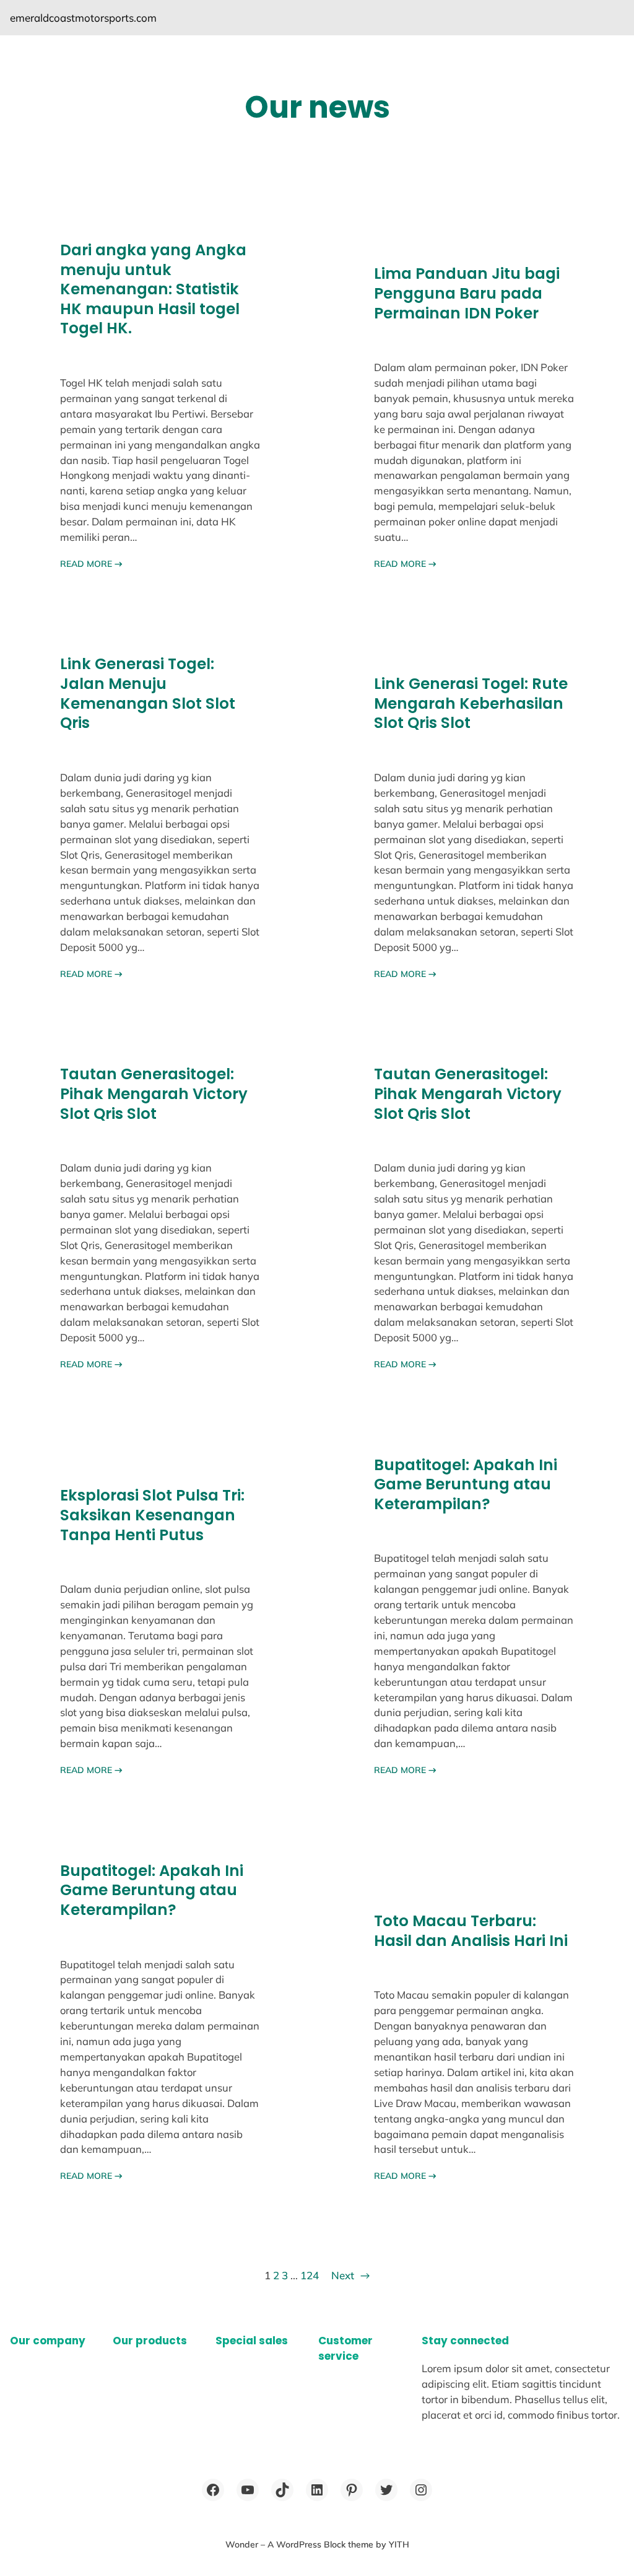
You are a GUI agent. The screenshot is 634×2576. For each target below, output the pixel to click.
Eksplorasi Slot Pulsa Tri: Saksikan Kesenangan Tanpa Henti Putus (152, 1515)
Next (350, 2275)
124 (310, 2275)
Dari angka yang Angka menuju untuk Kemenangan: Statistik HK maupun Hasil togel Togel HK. (153, 289)
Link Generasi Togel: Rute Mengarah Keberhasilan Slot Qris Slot (471, 703)
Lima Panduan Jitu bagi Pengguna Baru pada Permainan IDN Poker (467, 293)
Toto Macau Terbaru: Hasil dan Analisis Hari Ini (471, 1931)
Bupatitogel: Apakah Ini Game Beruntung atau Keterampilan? (466, 1485)
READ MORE (91, 564)
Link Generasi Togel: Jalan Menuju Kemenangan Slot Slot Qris (148, 694)
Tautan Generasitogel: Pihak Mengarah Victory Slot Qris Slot (154, 1094)
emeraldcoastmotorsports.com (83, 18)
